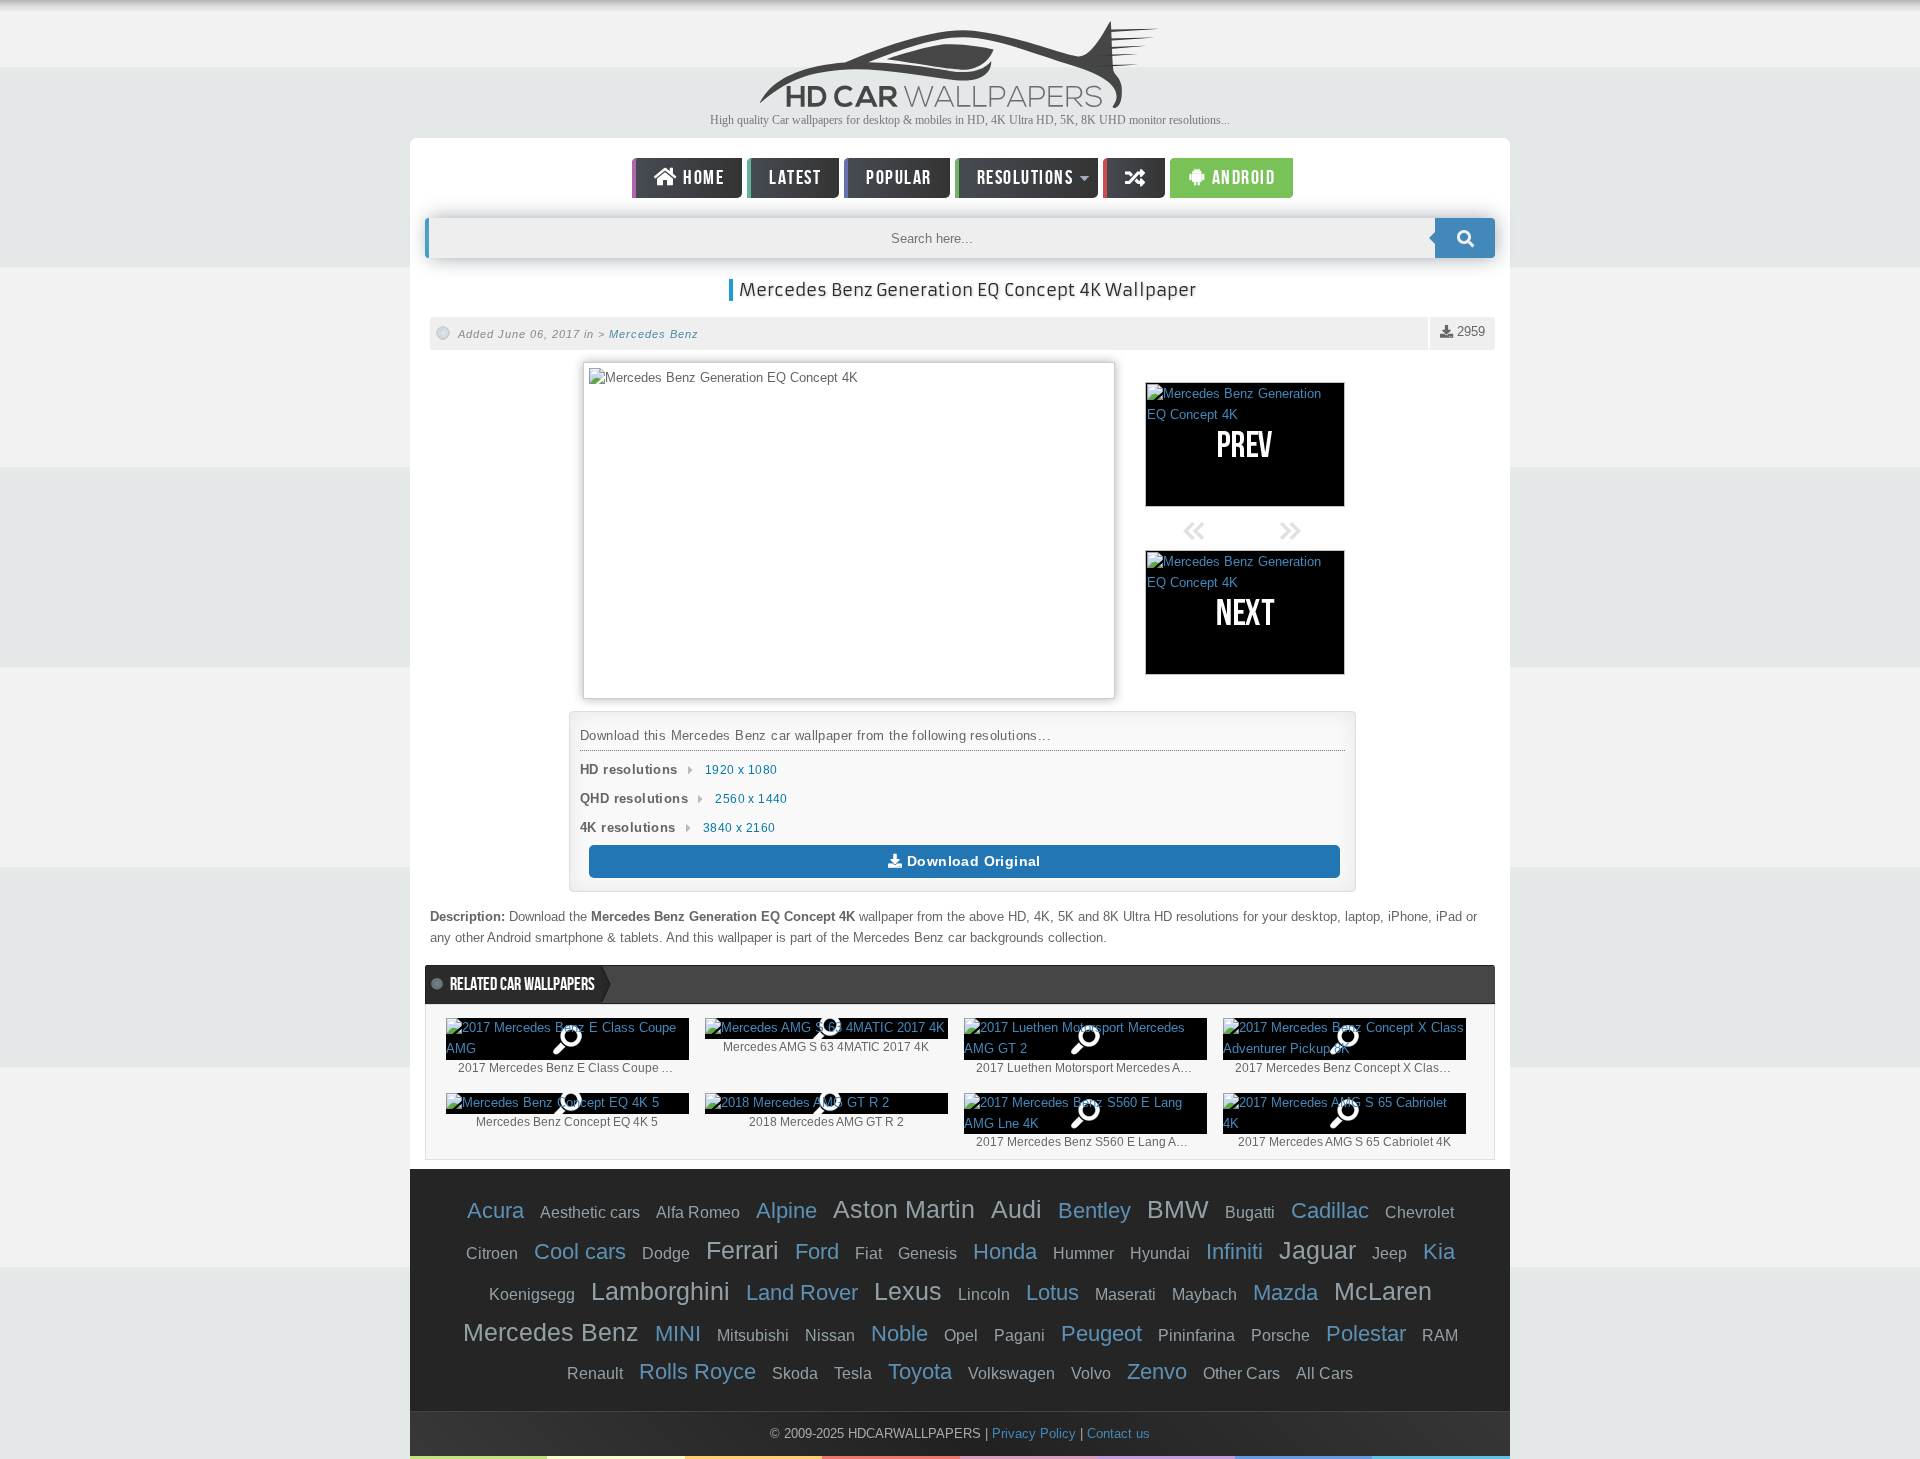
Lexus (908, 1291)
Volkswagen (1011, 1373)
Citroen (492, 1253)
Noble (899, 1333)
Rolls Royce (697, 1371)
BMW (1178, 1209)
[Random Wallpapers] (1134, 178)
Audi (1016, 1209)
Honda (1005, 1251)
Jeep (1389, 1253)
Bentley (1094, 1210)
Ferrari (742, 1250)
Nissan (830, 1335)
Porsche (1280, 1335)
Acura (495, 1210)
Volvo (1091, 1373)
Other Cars (1241, 1373)
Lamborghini (660, 1291)
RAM (1440, 1335)
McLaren (1383, 1291)
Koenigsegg (532, 1294)
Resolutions (1014, 181)
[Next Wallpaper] (1245, 612)
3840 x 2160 (739, 828)
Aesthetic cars (590, 1212)
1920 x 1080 (741, 770)
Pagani (1019, 1335)
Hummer (1083, 1253)
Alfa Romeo (698, 1212)
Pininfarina (1196, 1335)
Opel (961, 1335)
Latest (795, 178)
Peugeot (1101, 1333)
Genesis (927, 1253)
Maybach (1204, 1294)
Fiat (868, 1253)
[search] (1465, 238)
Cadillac (1330, 1210)
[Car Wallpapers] (960, 102)
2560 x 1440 (751, 799)
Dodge (666, 1253)
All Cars (1324, 1373)
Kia (1439, 1251)
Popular (899, 178)
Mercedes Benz (654, 334)
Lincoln (984, 1294)
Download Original (972, 861)
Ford (817, 1251)
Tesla (853, 1373)
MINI (678, 1333)
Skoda (795, 1373)
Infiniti (1234, 1251)
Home (702, 178)
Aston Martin (904, 1209)
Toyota (920, 1371)
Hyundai (1160, 1253)
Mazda (1285, 1292)
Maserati (1125, 1294)
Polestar (1366, 1333)
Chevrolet (1419, 1212)
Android (1241, 178)
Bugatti (1250, 1212)
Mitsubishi (753, 1335)
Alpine (786, 1210)
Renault (595, 1373)
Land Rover (802, 1292)
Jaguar (1317, 1250)
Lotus (1052, 1292)
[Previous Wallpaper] (1245, 444)
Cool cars (580, 1251)
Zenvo (1157, 1371)
